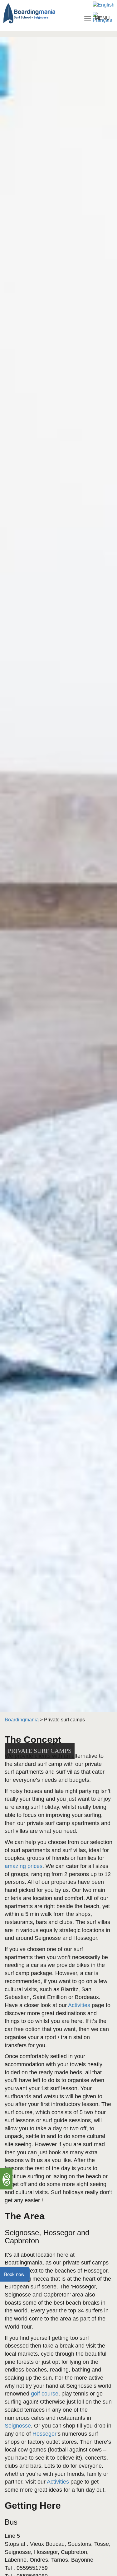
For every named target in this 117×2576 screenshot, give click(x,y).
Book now (14, 2274)
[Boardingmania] (36, 13)
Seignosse (18, 2426)
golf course (45, 2394)
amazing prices (24, 1866)
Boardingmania (22, 1720)
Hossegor (44, 2434)
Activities (79, 2005)
